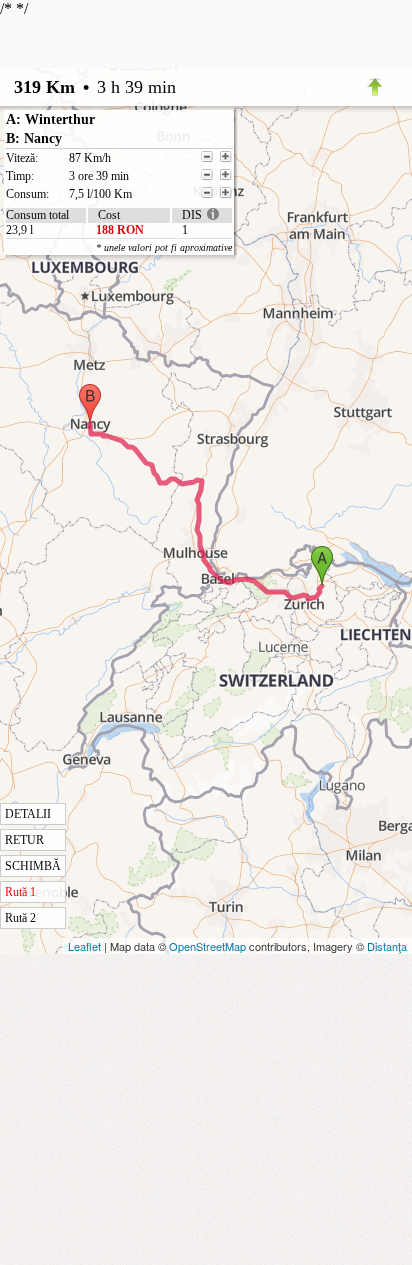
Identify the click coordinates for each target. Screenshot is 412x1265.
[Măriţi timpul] (226, 175)
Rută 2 (20, 918)
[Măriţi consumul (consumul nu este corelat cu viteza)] (226, 193)
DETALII (28, 814)
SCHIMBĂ (33, 866)
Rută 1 (20, 892)
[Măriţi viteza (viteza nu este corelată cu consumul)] (226, 157)
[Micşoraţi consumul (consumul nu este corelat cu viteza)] (207, 193)
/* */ (88, 462)
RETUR (24, 840)
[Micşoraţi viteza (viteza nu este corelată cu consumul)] (207, 157)
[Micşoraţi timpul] (207, 175)
